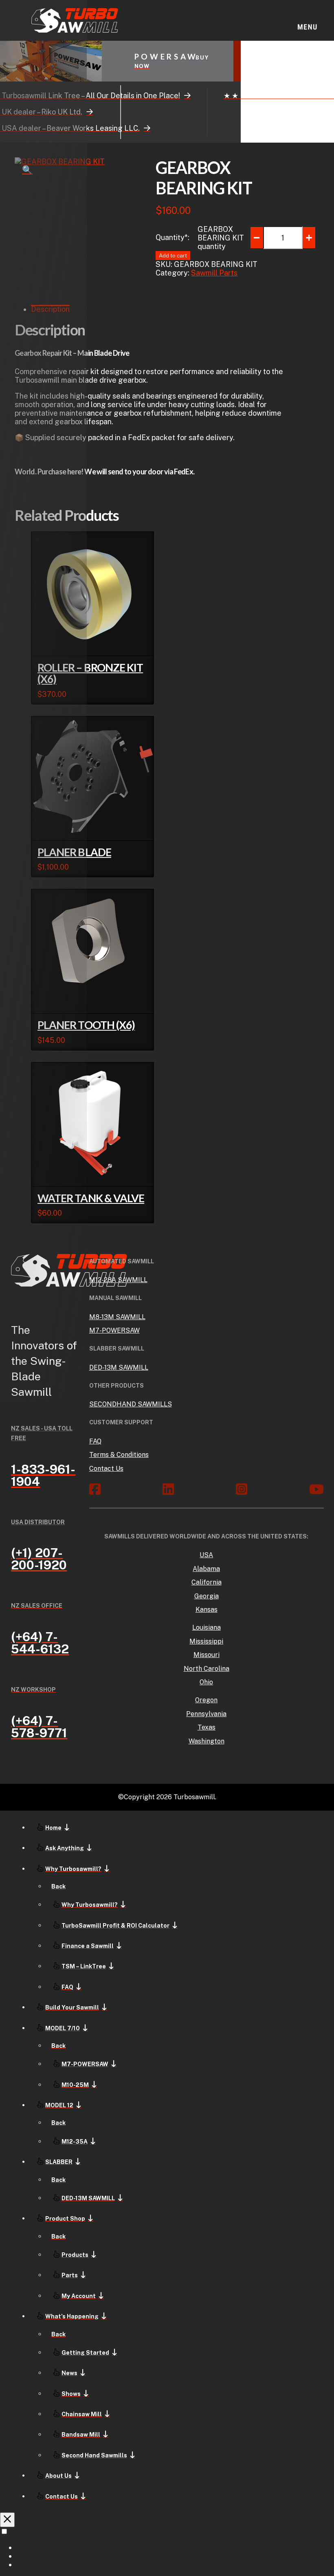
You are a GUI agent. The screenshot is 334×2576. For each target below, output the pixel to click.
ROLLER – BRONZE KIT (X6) (90, 673)
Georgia (207, 1596)
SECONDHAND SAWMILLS (131, 1404)
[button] (307, 21)
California (207, 1582)
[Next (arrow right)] (320, 1288)
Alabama (206, 1569)
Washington (207, 1741)
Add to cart (55, 642)
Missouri (207, 1655)
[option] (175, 2547)
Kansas (207, 1610)
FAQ (95, 1441)
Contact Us (106, 1469)
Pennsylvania (206, 1714)
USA (206, 1555)
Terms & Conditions (119, 1455)
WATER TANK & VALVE (91, 1198)
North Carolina (207, 1669)
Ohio (206, 1682)
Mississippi (206, 1641)
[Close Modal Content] (7, 2520)
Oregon (206, 1700)
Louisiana (207, 1627)
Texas (207, 1727)
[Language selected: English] (167, 2548)
